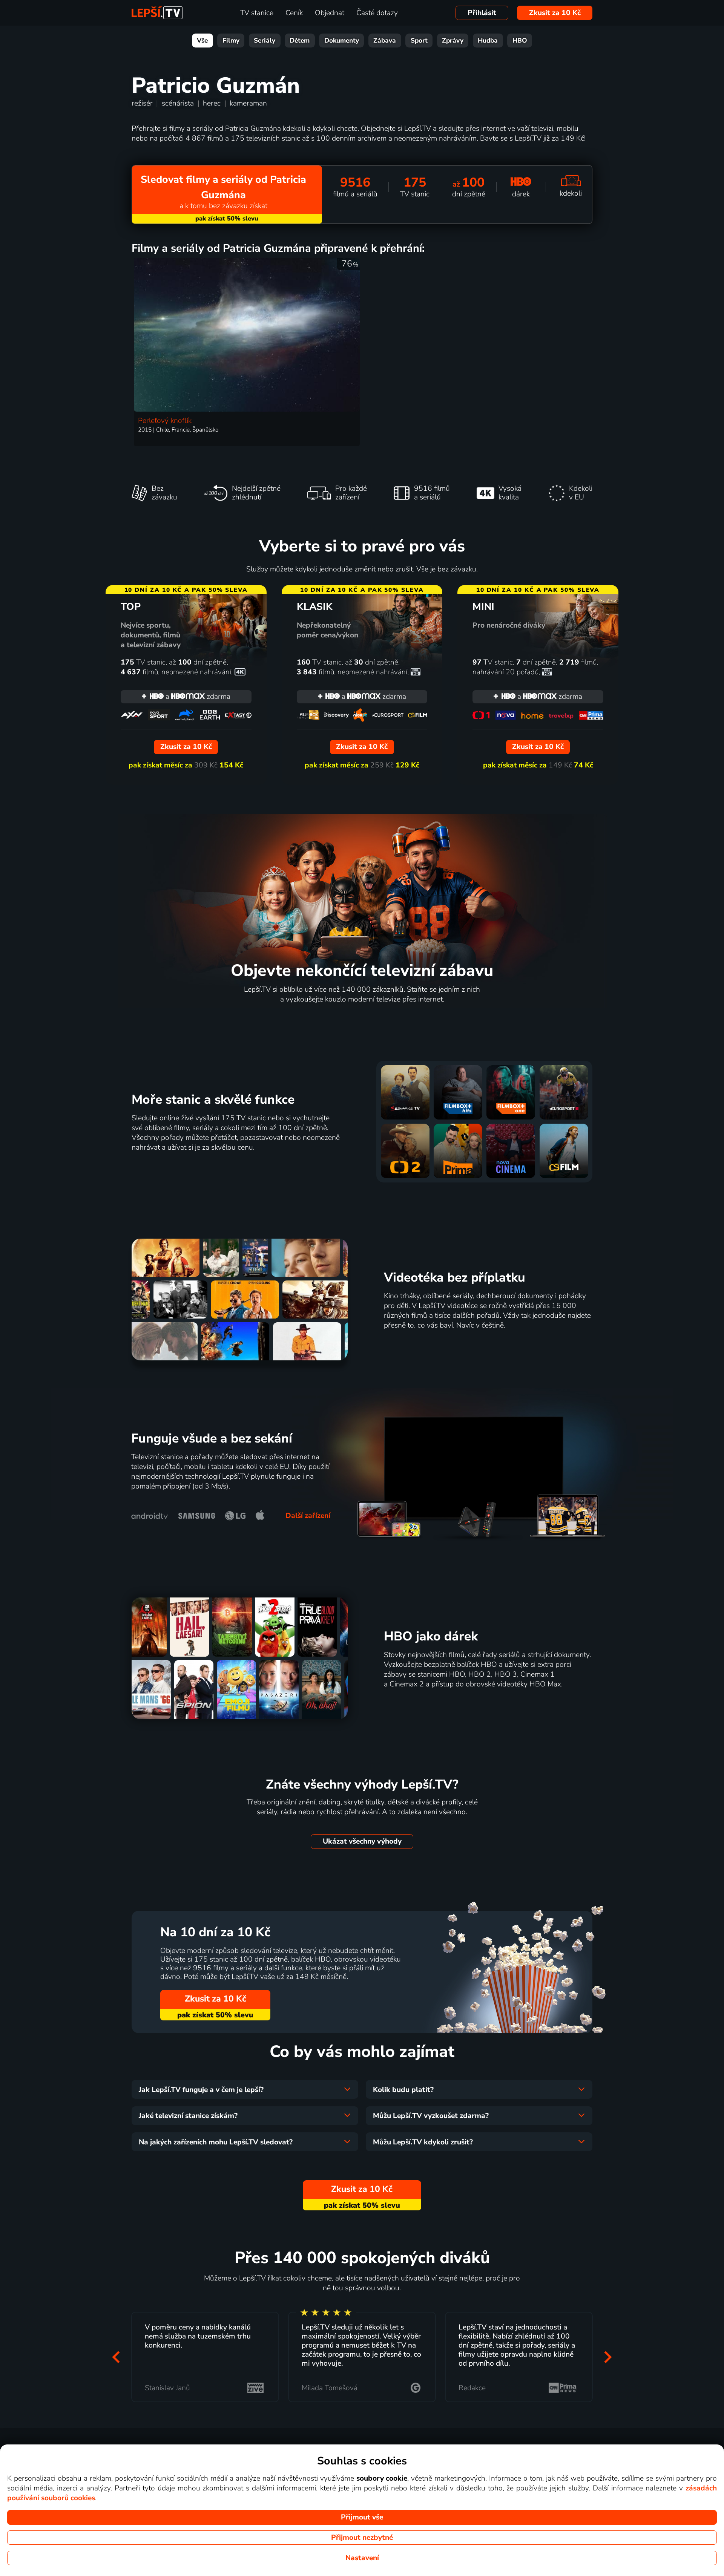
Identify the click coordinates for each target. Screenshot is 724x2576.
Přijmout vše (362, 2517)
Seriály (265, 41)
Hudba (488, 41)
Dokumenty (342, 41)
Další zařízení (308, 1516)
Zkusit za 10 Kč (555, 13)
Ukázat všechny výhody (362, 1841)
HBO (520, 41)
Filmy (231, 41)
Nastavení (362, 2558)
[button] (116, 2357)
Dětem (300, 41)
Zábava (385, 41)
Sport (419, 41)
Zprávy (453, 41)
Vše (202, 41)
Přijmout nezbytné (362, 2538)
